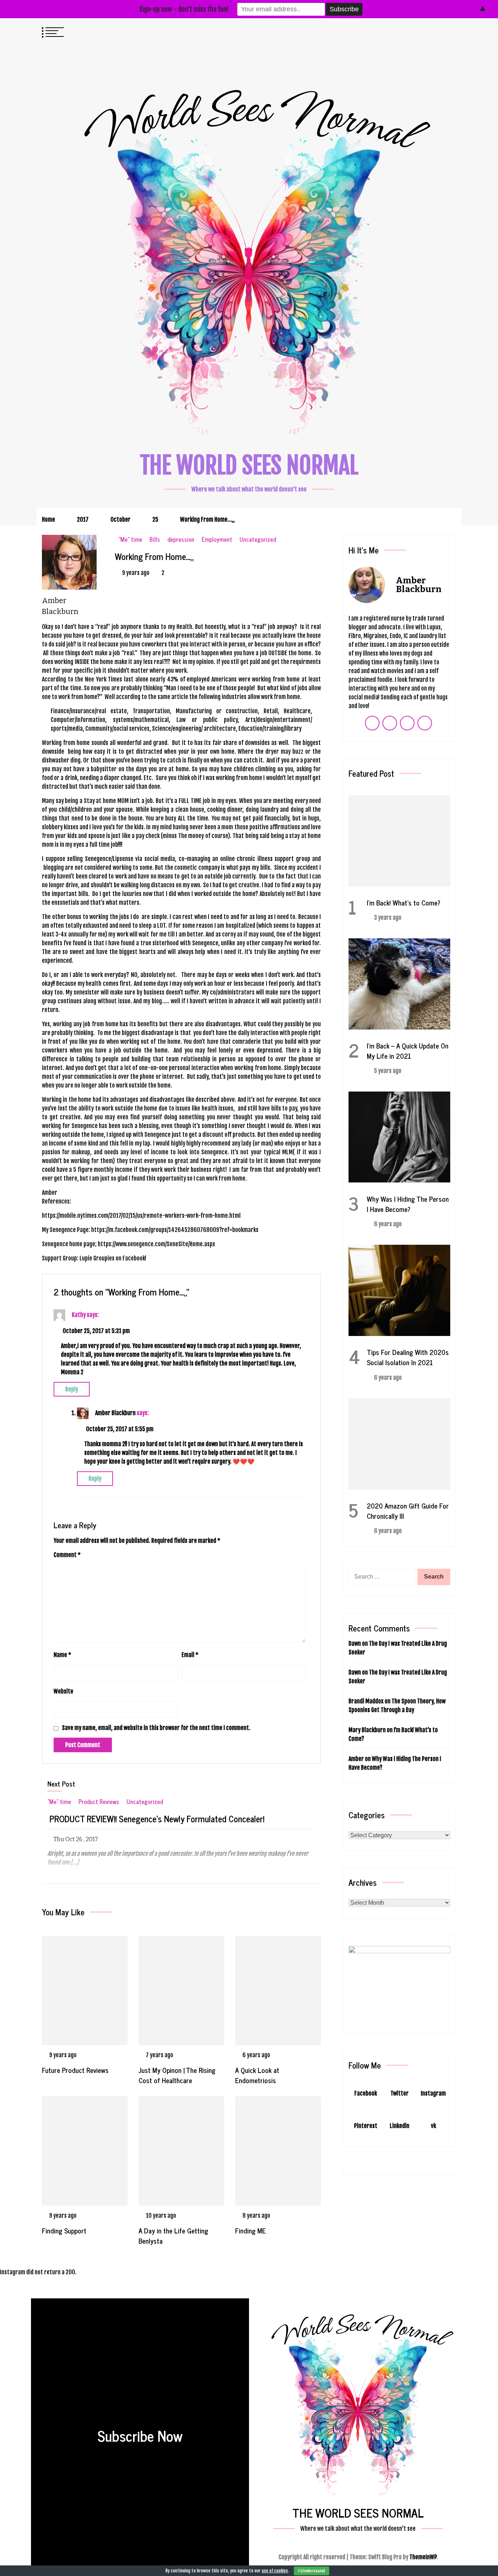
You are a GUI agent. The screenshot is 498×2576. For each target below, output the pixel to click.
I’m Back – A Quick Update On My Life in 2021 (408, 1051)
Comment (67, 1555)
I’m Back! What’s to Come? (404, 902)
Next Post (61, 1783)
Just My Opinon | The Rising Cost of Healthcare (177, 2075)
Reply (72, 1389)
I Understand (312, 2571)
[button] (436, 31)
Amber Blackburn (115, 1413)
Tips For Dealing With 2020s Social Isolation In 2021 (408, 1357)
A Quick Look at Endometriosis (257, 2075)
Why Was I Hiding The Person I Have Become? (408, 1204)
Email (190, 1655)
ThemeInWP (423, 2557)
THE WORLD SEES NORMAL (249, 465)
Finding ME (250, 2230)
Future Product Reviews (76, 2070)
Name (62, 1655)
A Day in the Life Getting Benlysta (173, 2235)
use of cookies (275, 2571)
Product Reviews (99, 1802)
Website (63, 1691)
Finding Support (64, 2230)
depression (181, 539)
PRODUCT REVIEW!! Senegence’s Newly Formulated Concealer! (157, 1819)
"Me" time (130, 539)
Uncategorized (258, 539)
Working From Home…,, (154, 556)
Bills (155, 539)
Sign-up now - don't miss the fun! (184, 9)
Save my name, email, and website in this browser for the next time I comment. (156, 1728)
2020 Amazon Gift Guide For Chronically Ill (408, 1511)
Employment (217, 539)
